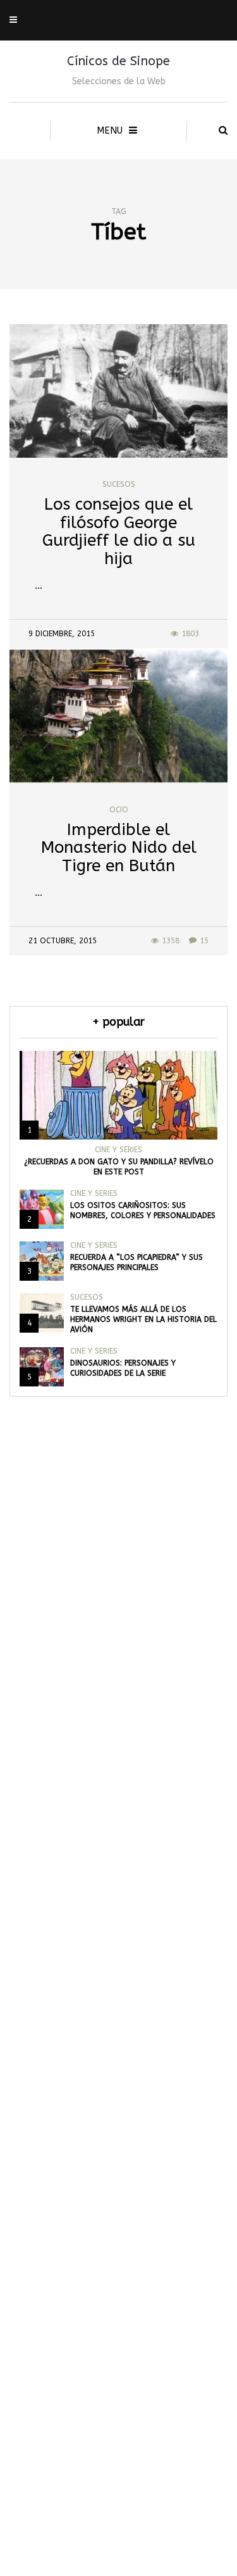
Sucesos (119, 484)
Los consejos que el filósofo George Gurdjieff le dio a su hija (119, 531)
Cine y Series (118, 1150)
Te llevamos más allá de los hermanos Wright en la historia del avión (143, 1319)
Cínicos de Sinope (118, 61)
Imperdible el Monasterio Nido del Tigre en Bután (119, 848)
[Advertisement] (118, 2028)
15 (204, 941)
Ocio (119, 810)
